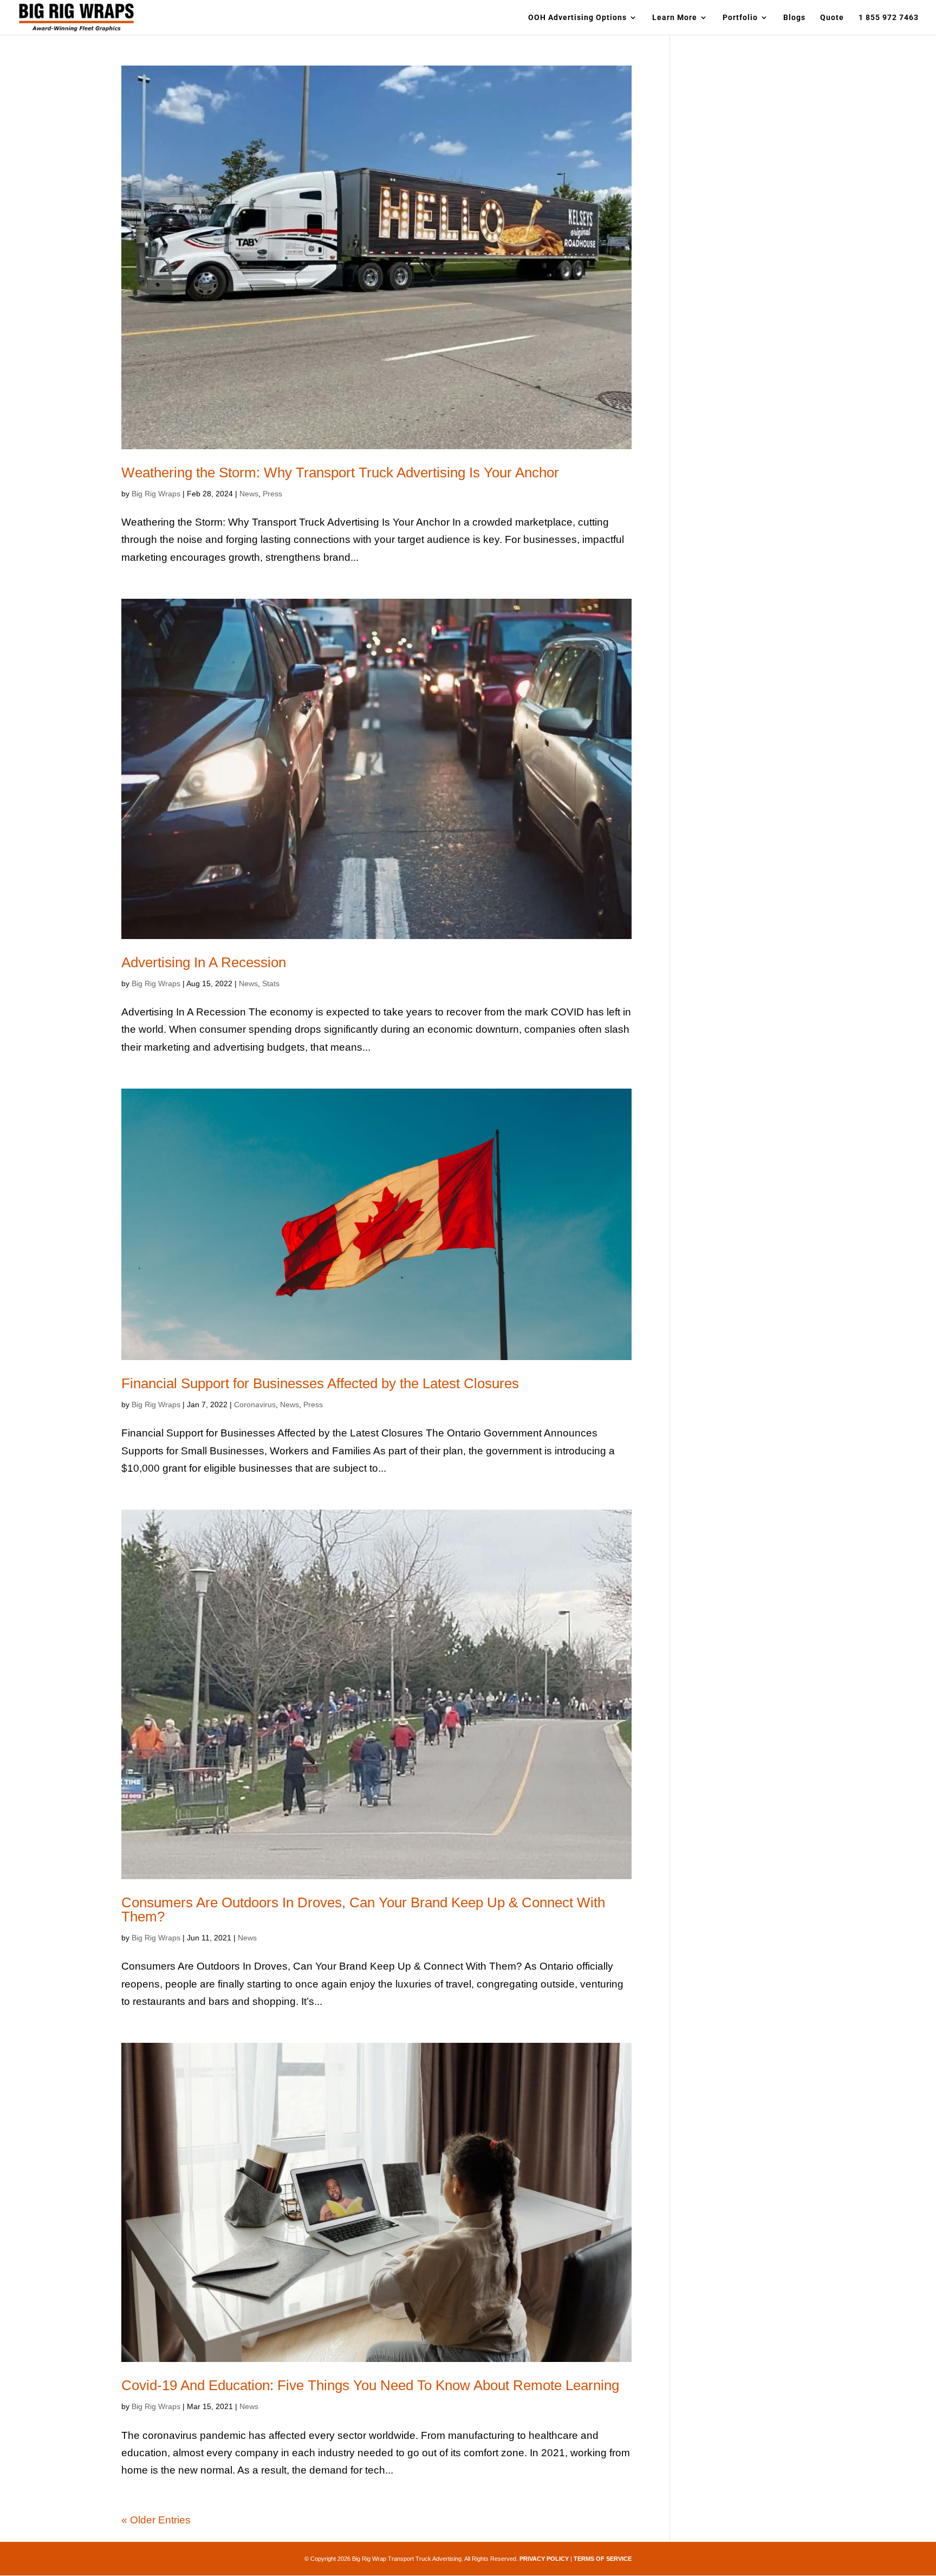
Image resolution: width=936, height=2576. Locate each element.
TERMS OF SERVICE (603, 2559)
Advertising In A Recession (204, 962)
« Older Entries (156, 2520)
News (249, 494)
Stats (271, 983)
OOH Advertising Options (577, 18)
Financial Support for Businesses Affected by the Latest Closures (320, 1383)
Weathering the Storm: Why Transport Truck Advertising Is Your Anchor (340, 473)
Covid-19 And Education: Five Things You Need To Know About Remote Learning (370, 2385)
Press (272, 494)
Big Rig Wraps (156, 494)
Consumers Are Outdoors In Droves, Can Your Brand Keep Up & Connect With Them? (363, 1910)
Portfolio (740, 18)
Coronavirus (255, 1404)
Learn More (675, 18)
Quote (832, 18)
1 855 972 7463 (889, 18)
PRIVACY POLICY (544, 2559)
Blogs (794, 18)
